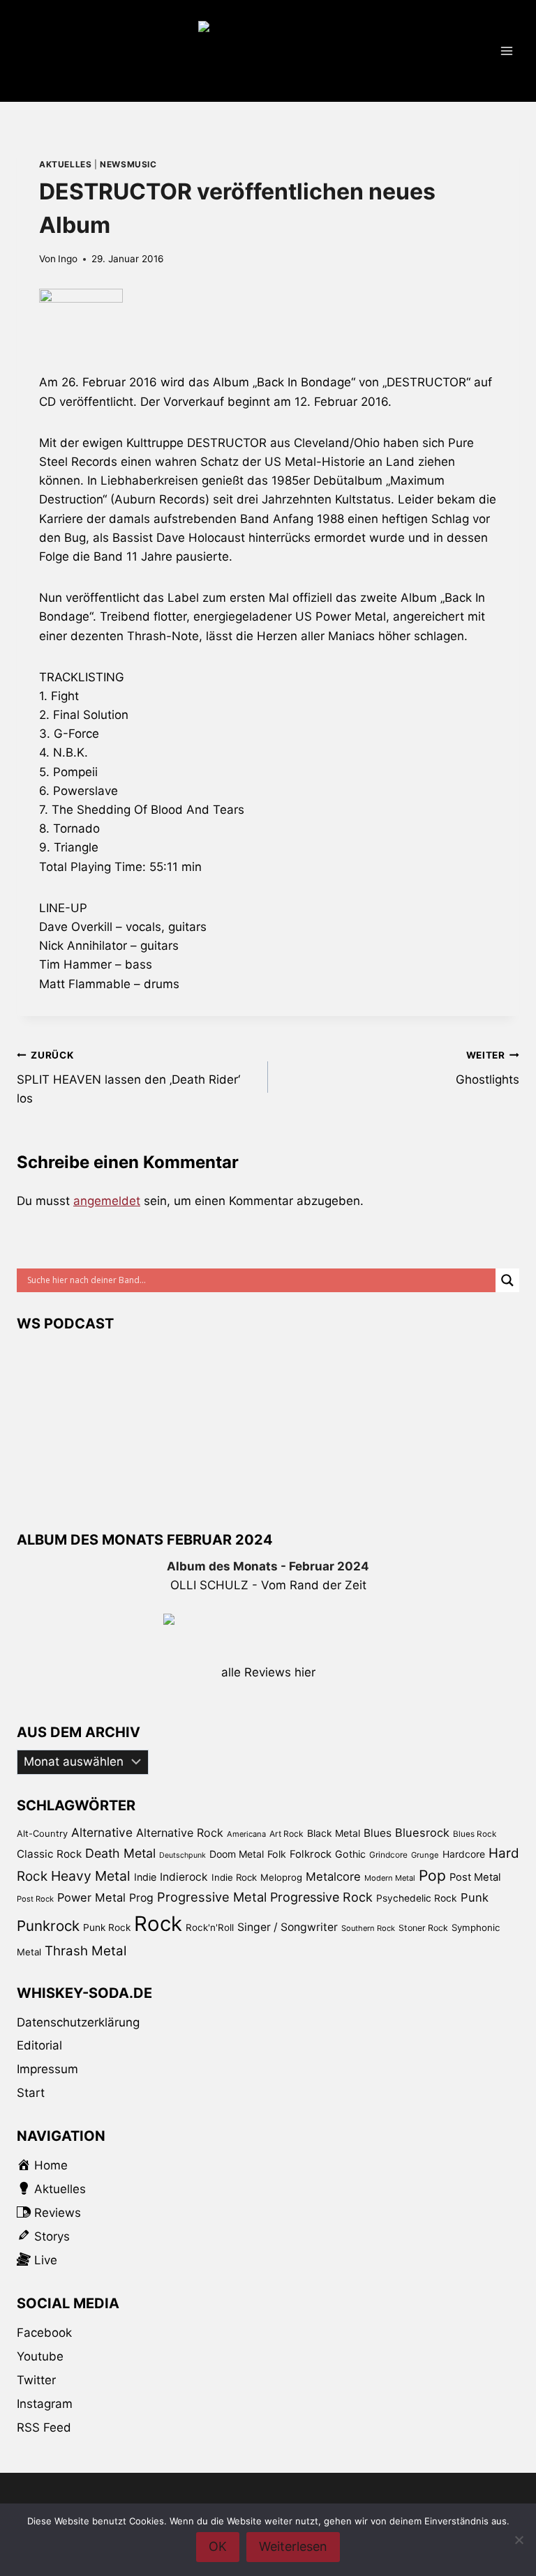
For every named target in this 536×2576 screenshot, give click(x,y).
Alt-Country (42, 1833)
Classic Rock (49, 1854)
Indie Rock (234, 1877)
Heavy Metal (91, 1876)
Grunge (425, 1855)
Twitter (36, 2380)
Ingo (68, 259)
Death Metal (120, 1853)
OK (218, 2546)
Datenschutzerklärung (78, 2022)
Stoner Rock (423, 1928)
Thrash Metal (85, 1951)
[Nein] (519, 2540)
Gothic (350, 1854)
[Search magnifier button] (507, 1280)
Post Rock (35, 1899)
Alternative (102, 1832)
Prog (141, 1898)
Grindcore (388, 1855)
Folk (277, 1854)
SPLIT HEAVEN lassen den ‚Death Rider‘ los (128, 1077)
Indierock (184, 1877)
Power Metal (91, 1897)
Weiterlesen (293, 2546)
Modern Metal (390, 1878)
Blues (378, 1833)
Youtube (40, 2356)
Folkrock (311, 1854)
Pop (432, 1876)
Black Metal (334, 1833)
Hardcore (464, 1854)
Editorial (39, 2045)
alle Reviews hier (268, 1672)
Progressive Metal (212, 1897)
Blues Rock (475, 1834)
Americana (246, 1834)
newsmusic (128, 164)
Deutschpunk (183, 1855)
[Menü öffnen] (506, 51)
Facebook (44, 2333)
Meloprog (281, 1877)
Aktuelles (65, 164)
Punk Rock (107, 1927)
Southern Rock (368, 1928)
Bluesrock (422, 1833)
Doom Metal (237, 1854)
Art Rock (286, 1834)
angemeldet (107, 1201)
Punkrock (48, 1926)
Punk (475, 1897)
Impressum (47, 2069)
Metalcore (333, 1877)
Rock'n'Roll (210, 1927)
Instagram (45, 2404)
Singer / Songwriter (288, 1927)
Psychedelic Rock (417, 1898)
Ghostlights (487, 1068)
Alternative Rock (180, 1833)
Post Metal (475, 1877)
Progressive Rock (321, 1897)
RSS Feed (44, 2427)
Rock (158, 1924)
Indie (145, 1877)
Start (31, 2093)
